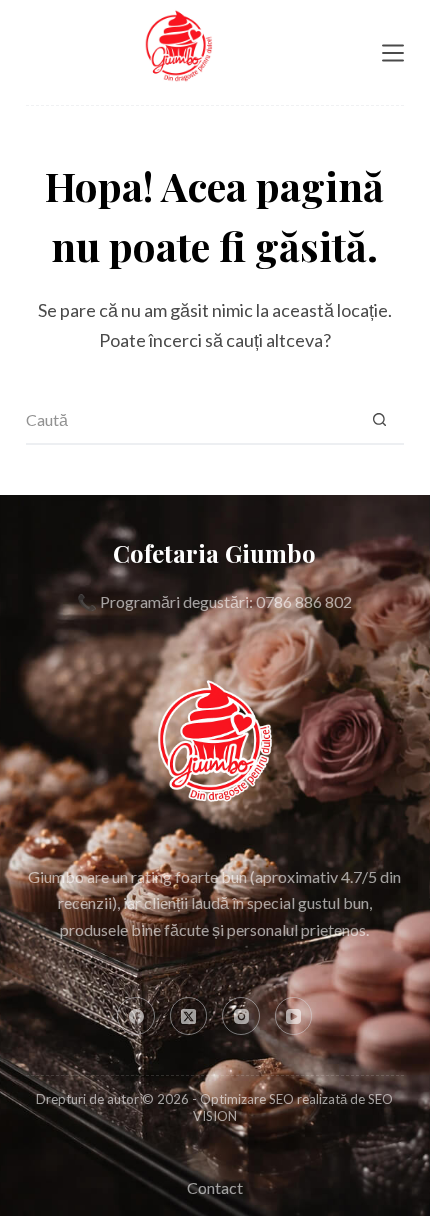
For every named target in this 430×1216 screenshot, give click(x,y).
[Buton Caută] (379, 420)
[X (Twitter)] (189, 1016)
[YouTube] (294, 1016)
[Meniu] (393, 53)
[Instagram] (241, 1016)
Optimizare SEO (247, 1099)
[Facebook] (136, 1016)
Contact (215, 1187)
